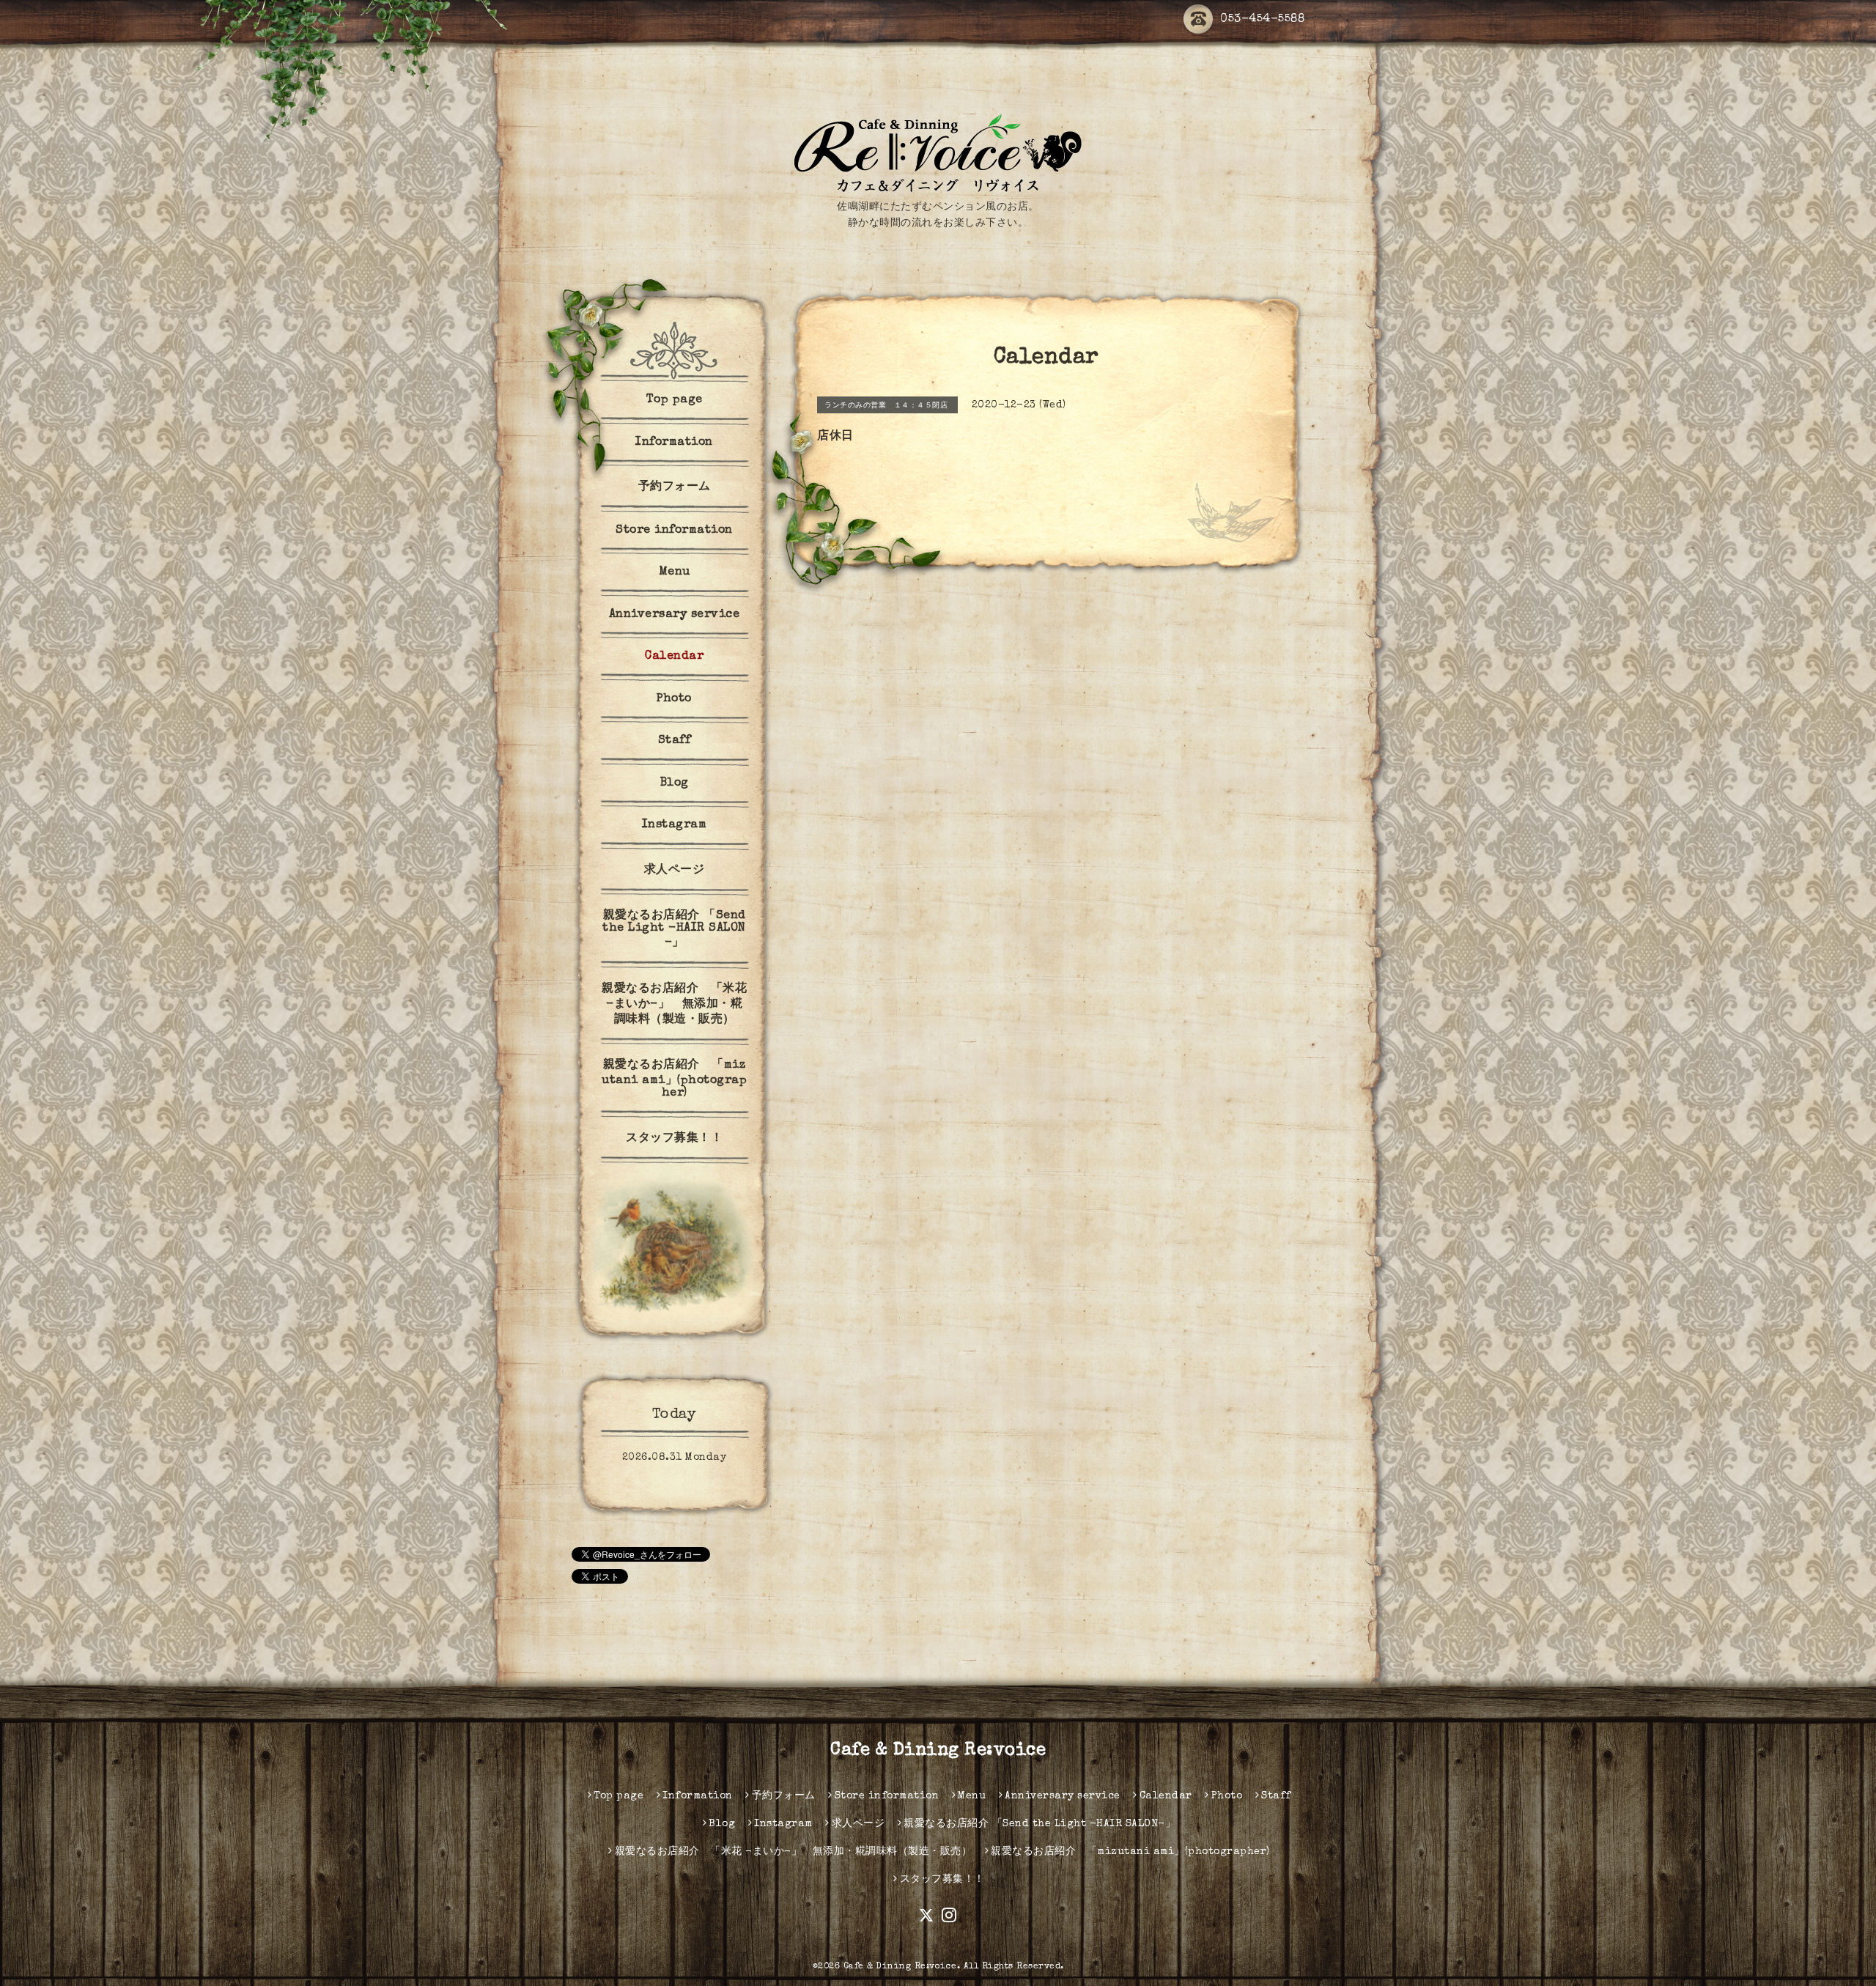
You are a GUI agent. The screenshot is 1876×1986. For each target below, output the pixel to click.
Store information (674, 531)
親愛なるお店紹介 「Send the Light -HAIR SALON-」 (674, 930)
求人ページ (675, 871)
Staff (675, 741)
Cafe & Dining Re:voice (938, 1751)
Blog (675, 783)
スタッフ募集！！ (674, 1139)
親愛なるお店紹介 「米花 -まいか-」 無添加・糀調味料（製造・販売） (674, 1005)
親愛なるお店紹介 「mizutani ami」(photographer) (674, 1079)
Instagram (675, 825)
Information (674, 443)
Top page (675, 400)
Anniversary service (675, 615)
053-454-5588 (1262, 20)
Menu (675, 572)
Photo (674, 699)
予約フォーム (675, 487)
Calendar (674, 657)
